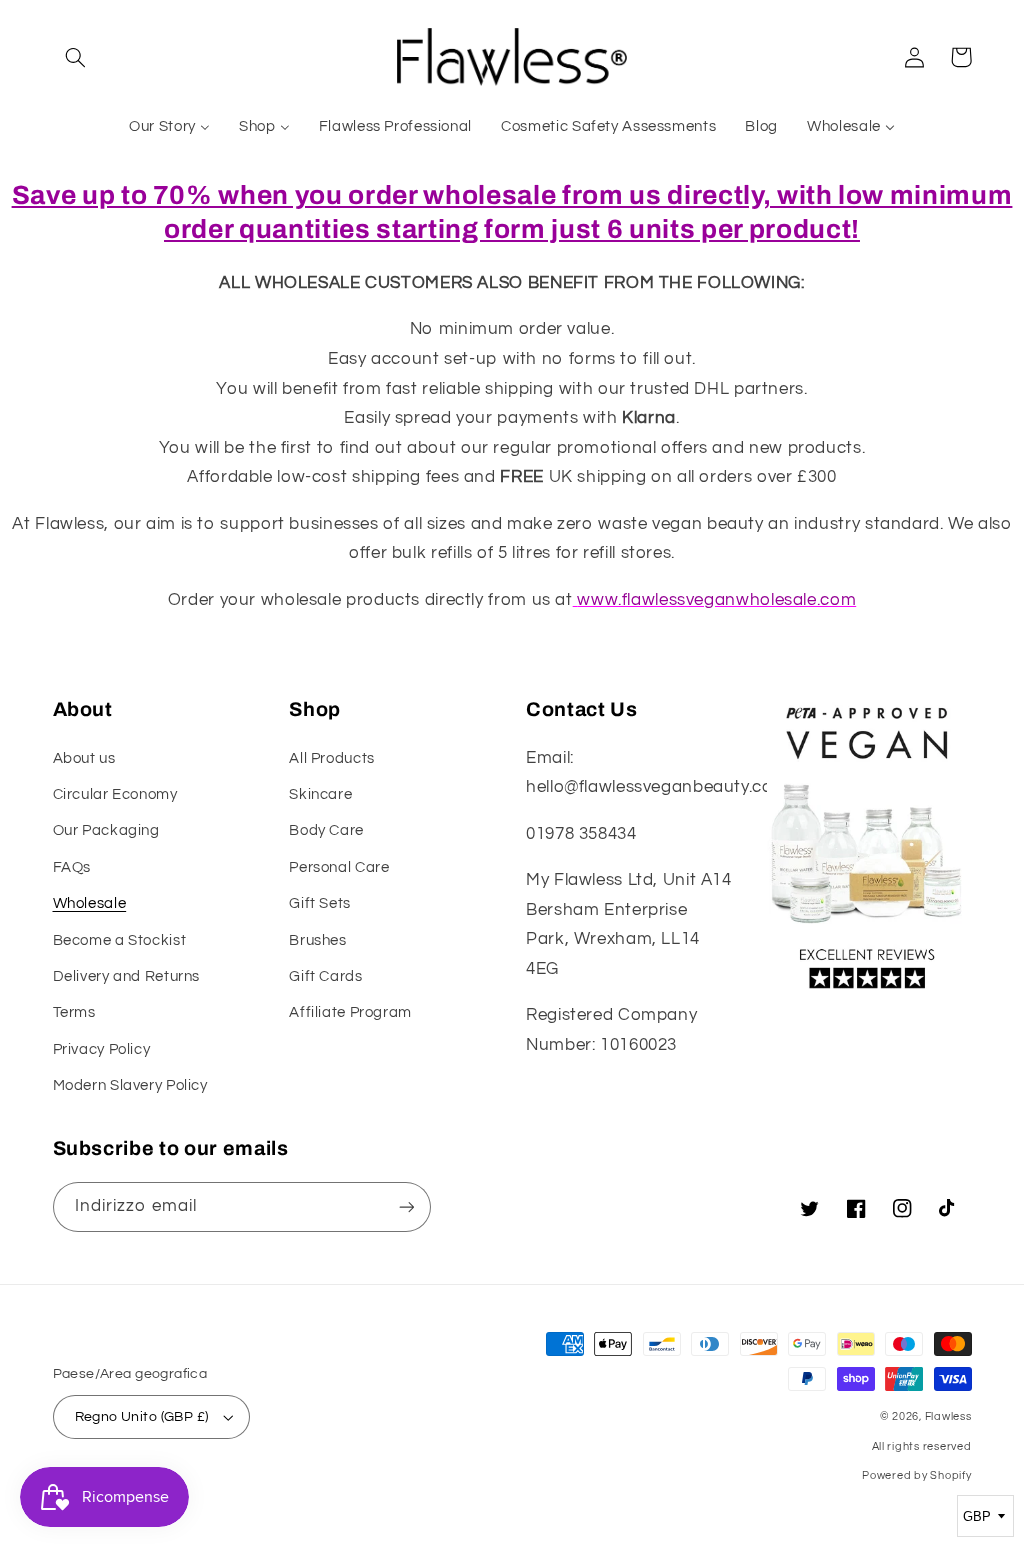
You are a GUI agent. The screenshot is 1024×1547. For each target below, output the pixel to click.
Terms (74, 1012)
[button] (76, 57)
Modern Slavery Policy (130, 1085)
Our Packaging (106, 830)
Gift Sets (320, 903)
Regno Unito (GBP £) (142, 1417)
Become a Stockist (120, 940)
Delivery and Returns (127, 976)
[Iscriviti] (406, 1206)
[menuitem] (170, 127)
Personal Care (339, 867)
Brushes (317, 940)
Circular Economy (115, 794)
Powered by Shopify (916, 1475)
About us (84, 758)
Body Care (326, 830)
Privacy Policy (102, 1049)
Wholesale (90, 903)
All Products (332, 758)
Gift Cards (325, 976)
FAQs (72, 867)
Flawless (948, 1416)
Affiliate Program (350, 1012)
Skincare (320, 794)
